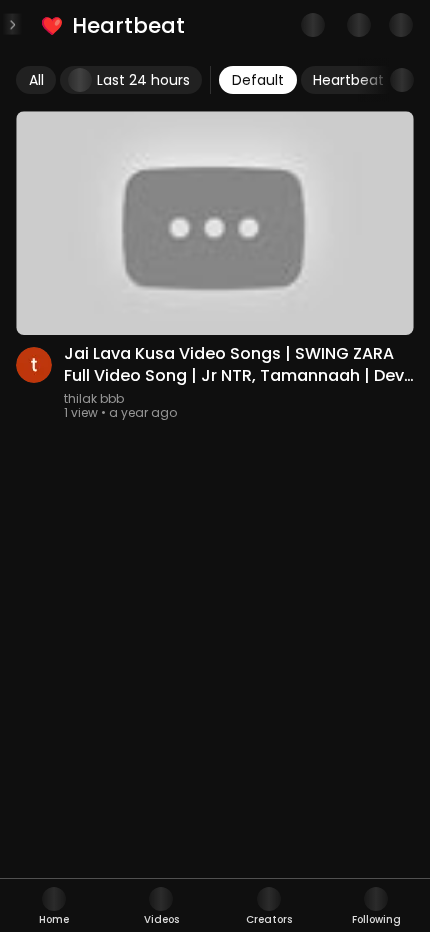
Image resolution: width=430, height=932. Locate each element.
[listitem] (114, 25)
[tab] (54, 905)
